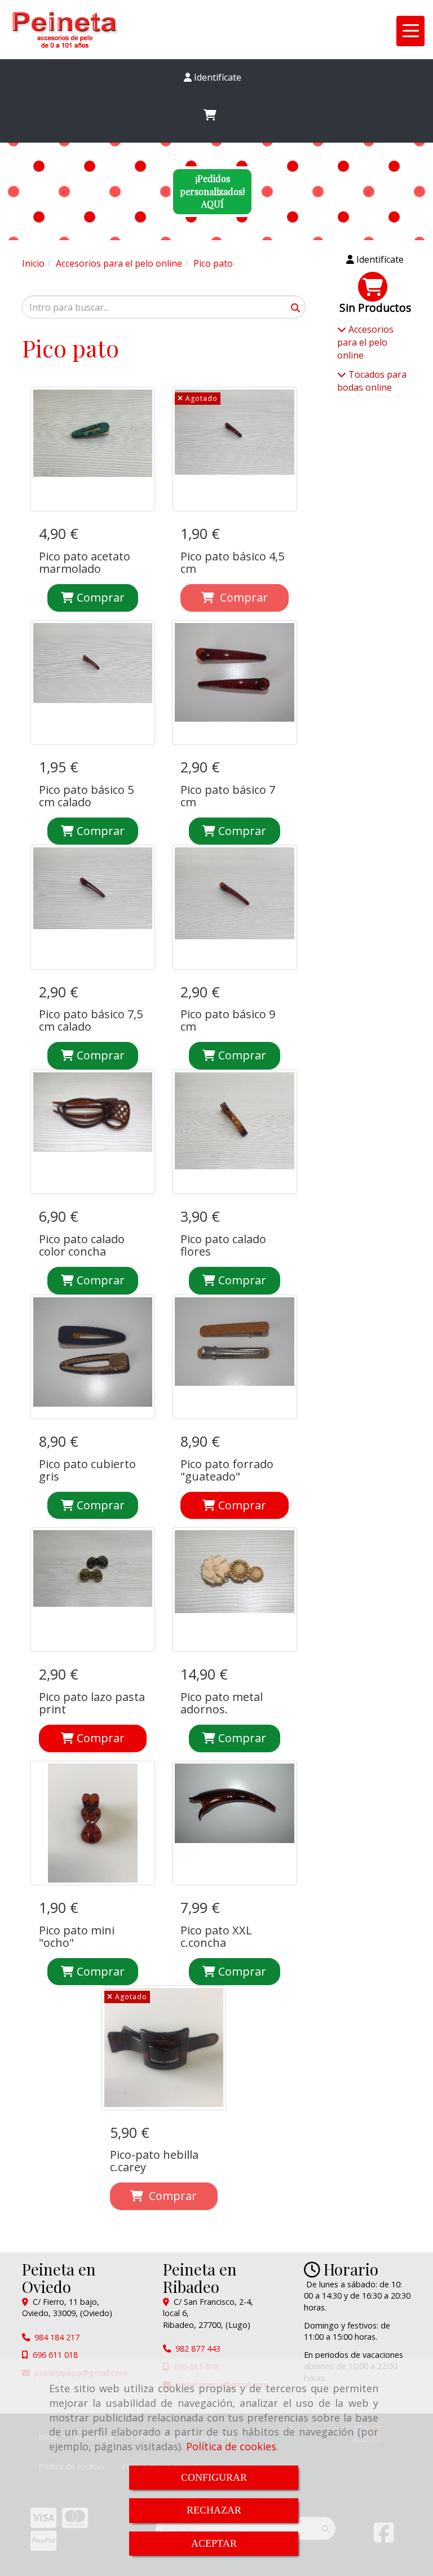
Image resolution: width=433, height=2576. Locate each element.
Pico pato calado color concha (82, 1245)
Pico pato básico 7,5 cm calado (91, 1020)
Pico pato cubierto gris (87, 1470)
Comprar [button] (241, 1505)
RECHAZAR (214, 2510)
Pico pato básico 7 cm (228, 796)
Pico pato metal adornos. (222, 1703)
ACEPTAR (214, 2543)
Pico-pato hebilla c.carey (154, 2161)
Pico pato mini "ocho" (77, 1936)
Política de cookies (231, 2446)
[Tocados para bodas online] (342, 374)
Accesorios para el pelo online (365, 342)
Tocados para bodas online (372, 381)
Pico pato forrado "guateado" (227, 1470)
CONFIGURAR (214, 2477)
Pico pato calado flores (223, 1245)
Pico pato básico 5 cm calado (86, 796)
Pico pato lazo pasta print (92, 1703)
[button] (212, 78)
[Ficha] (93, 449)
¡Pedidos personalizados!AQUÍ (212, 191)
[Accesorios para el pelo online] (342, 329)
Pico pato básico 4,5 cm (232, 562)
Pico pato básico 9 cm (228, 1020)
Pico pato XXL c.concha (216, 1936)
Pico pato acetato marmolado (85, 562)
